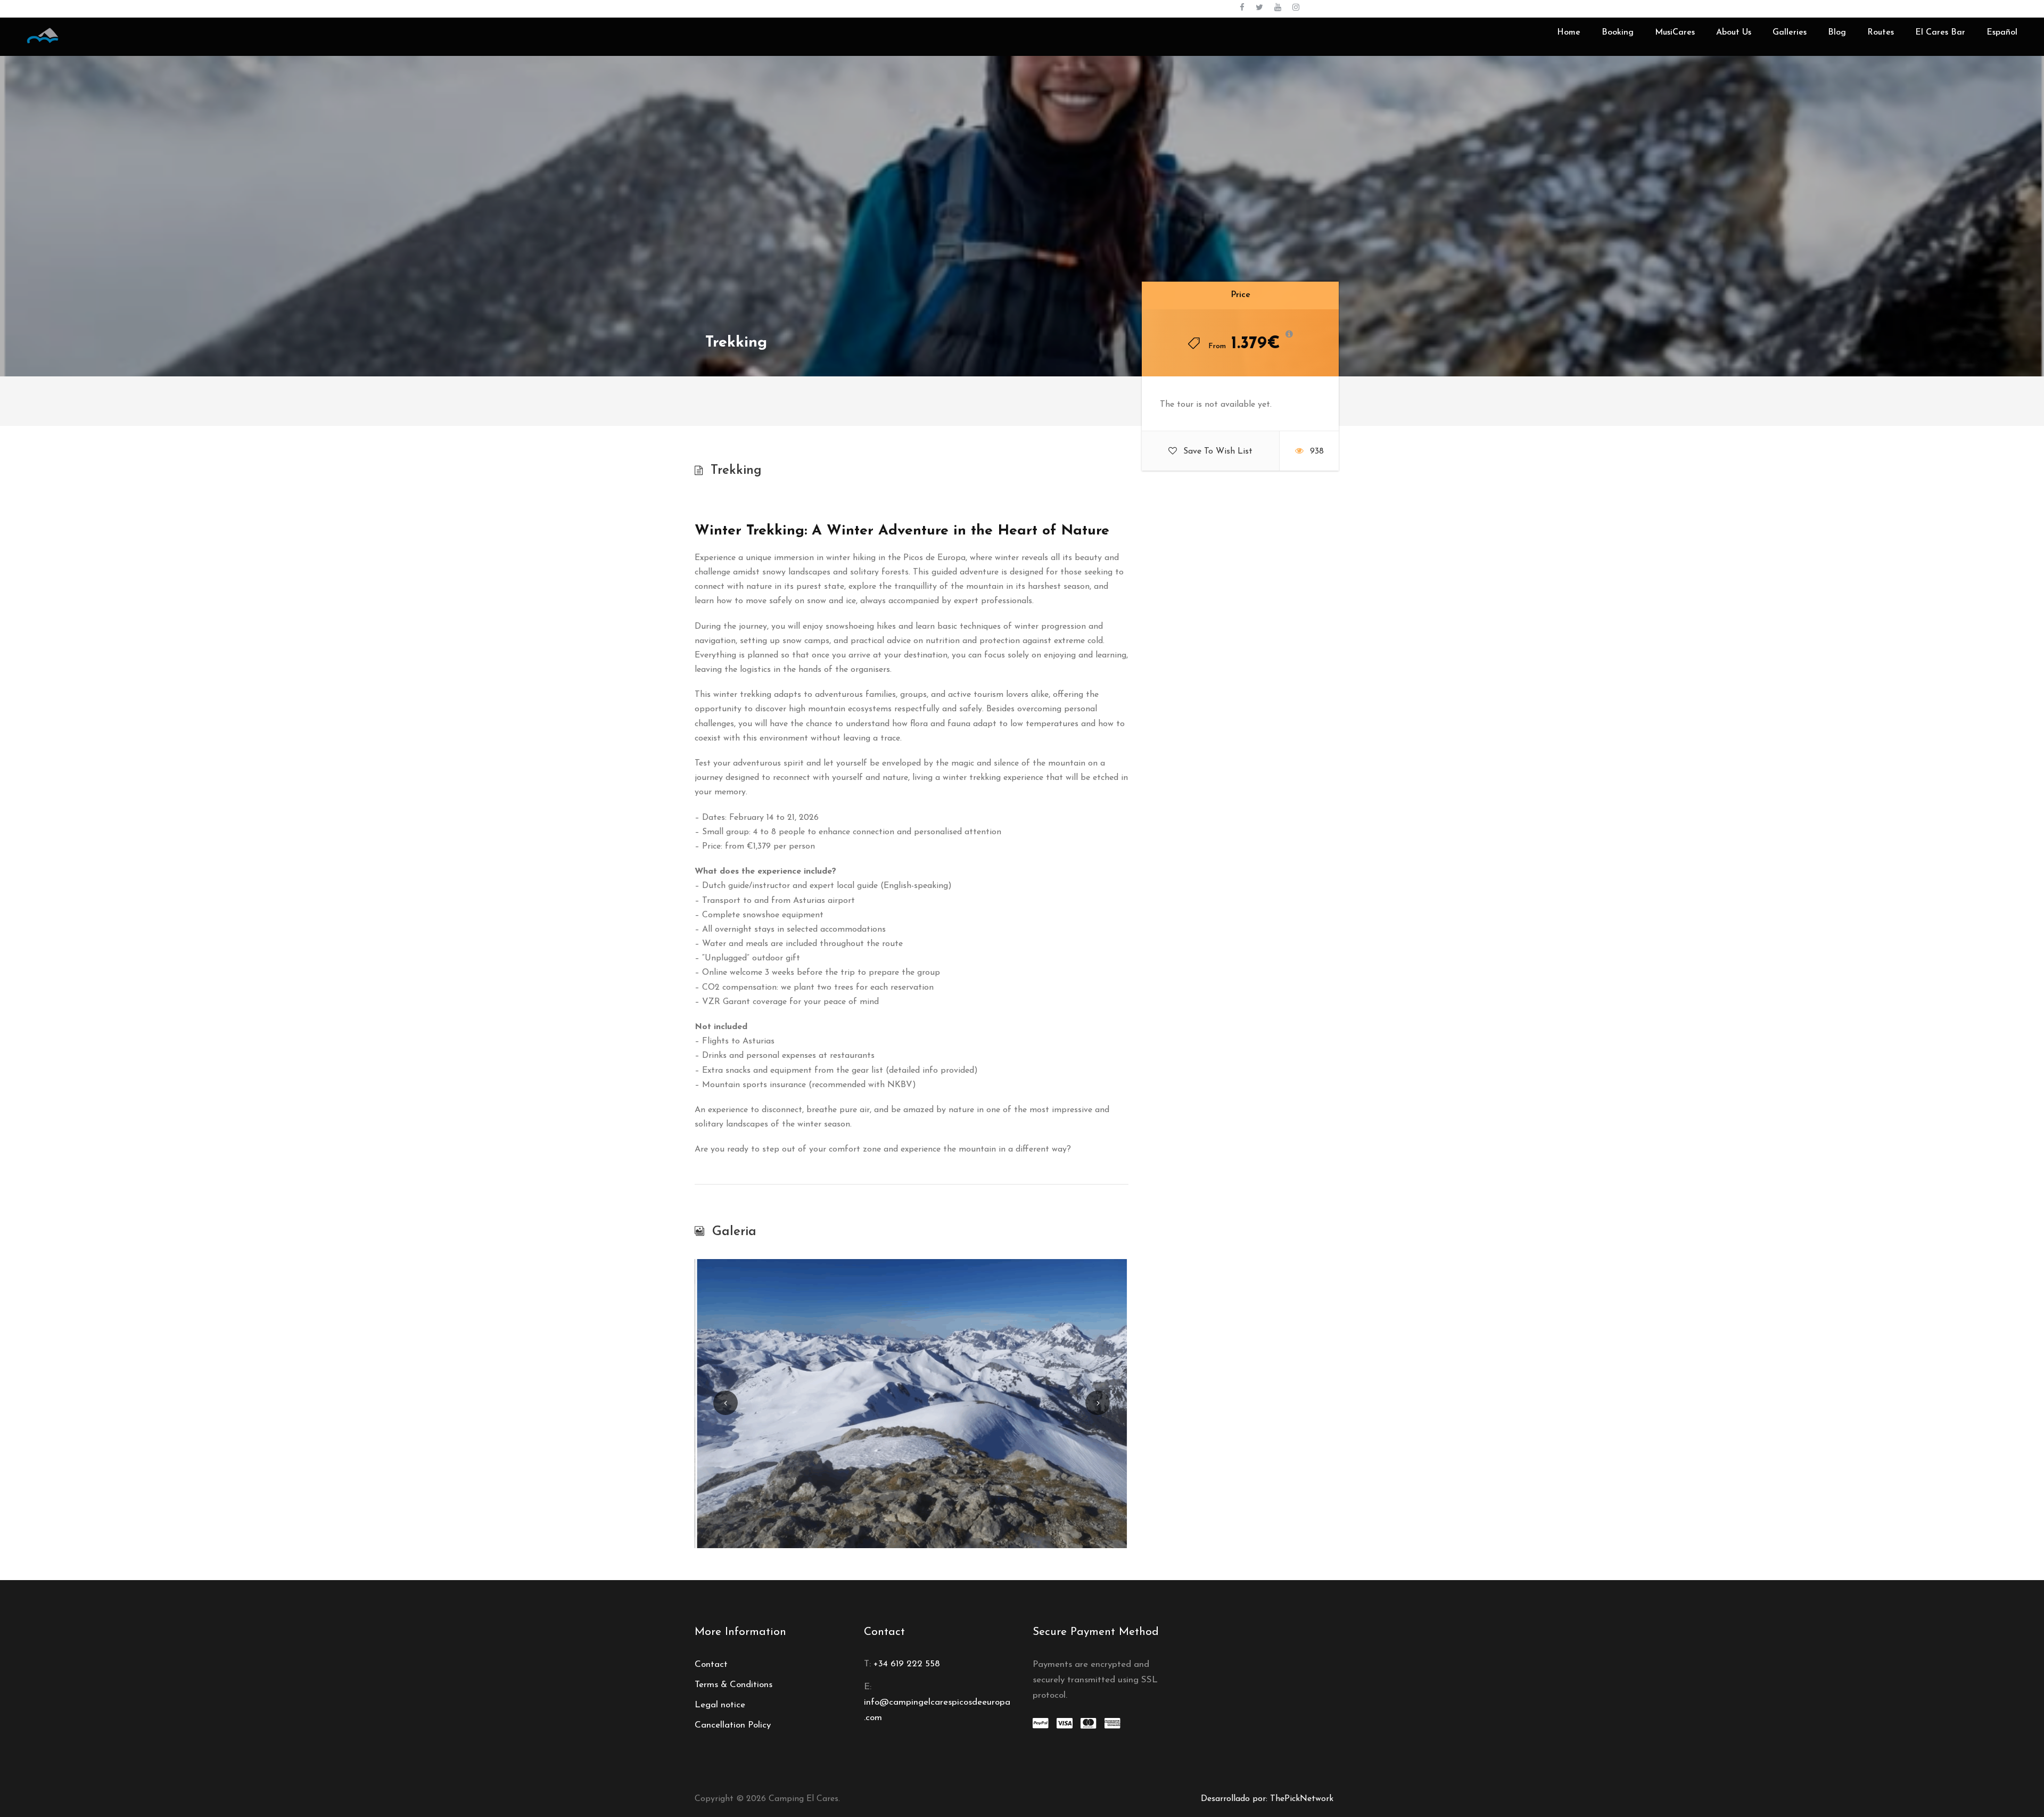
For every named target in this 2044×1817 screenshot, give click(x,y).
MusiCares (1675, 32)
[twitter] (1259, 8)
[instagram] (1296, 8)
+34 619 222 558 (907, 1664)
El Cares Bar (1940, 32)
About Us (1734, 32)
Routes (1881, 32)
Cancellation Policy (733, 1725)
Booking (1618, 32)
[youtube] (1278, 8)
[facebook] (1242, 8)
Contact (711, 1664)
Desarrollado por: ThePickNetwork (1267, 1799)
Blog (1837, 32)
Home (1569, 32)
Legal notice (720, 1705)
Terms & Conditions (733, 1685)
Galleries (1790, 32)
